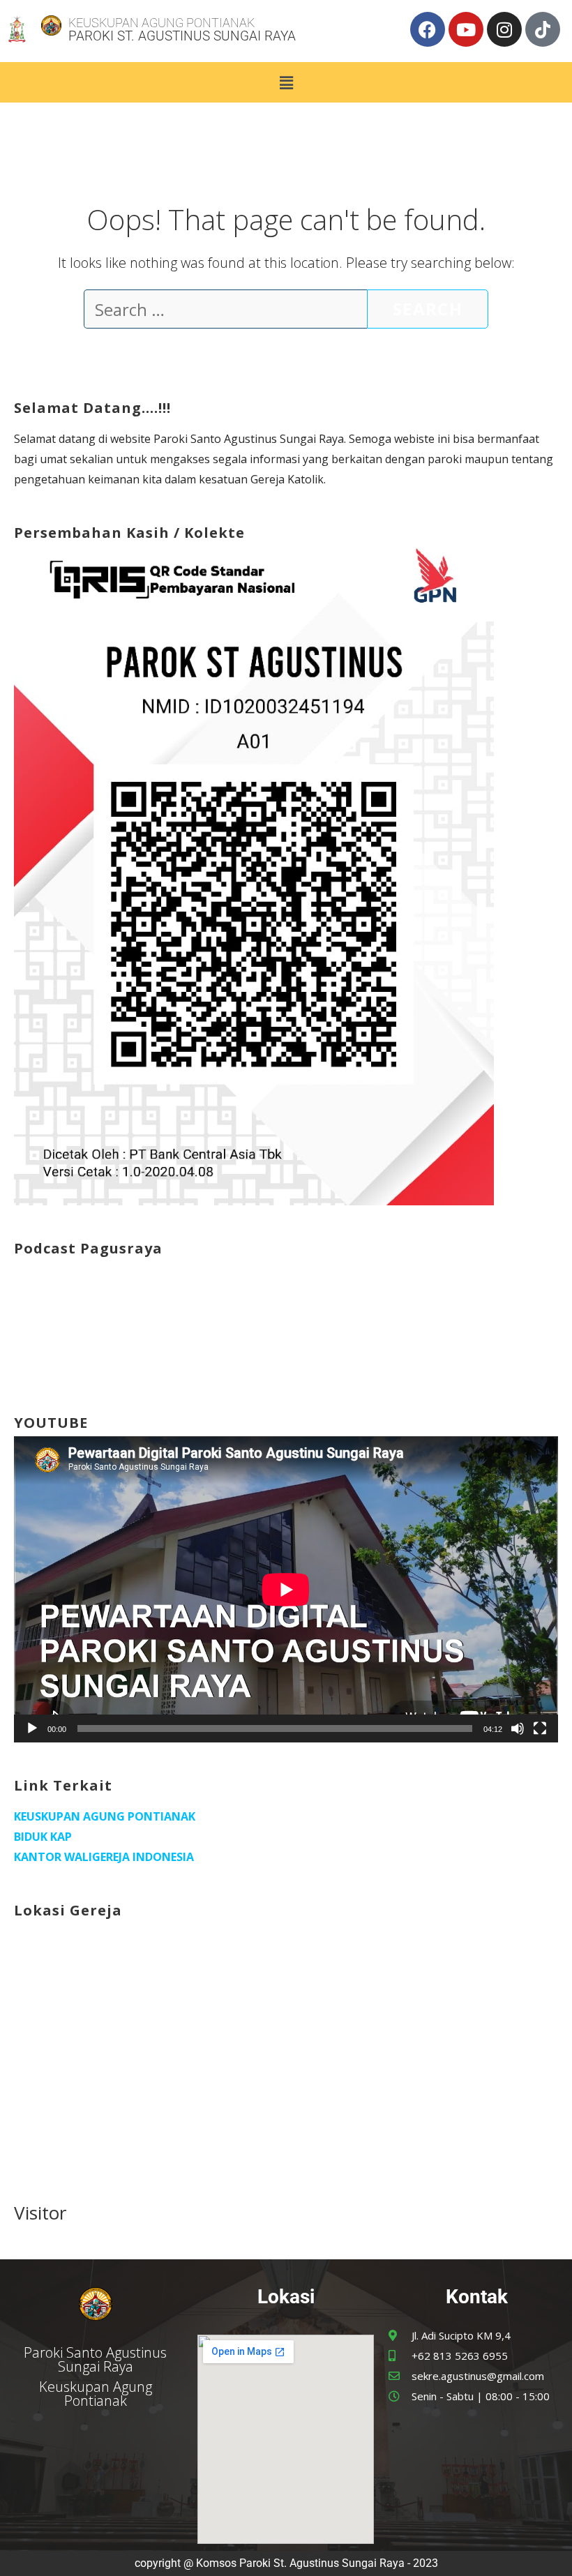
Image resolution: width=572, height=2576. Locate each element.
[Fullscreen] (540, 1728)
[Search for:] (225, 312)
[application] (286, 1589)
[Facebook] (428, 29)
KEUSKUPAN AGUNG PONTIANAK (105, 1816)
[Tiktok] (543, 29)
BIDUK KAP (43, 1837)
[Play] (32, 1728)
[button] (286, 82)
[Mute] (518, 1728)
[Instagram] (504, 29)
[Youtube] (466, 29)
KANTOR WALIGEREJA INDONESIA (104, 1857)
